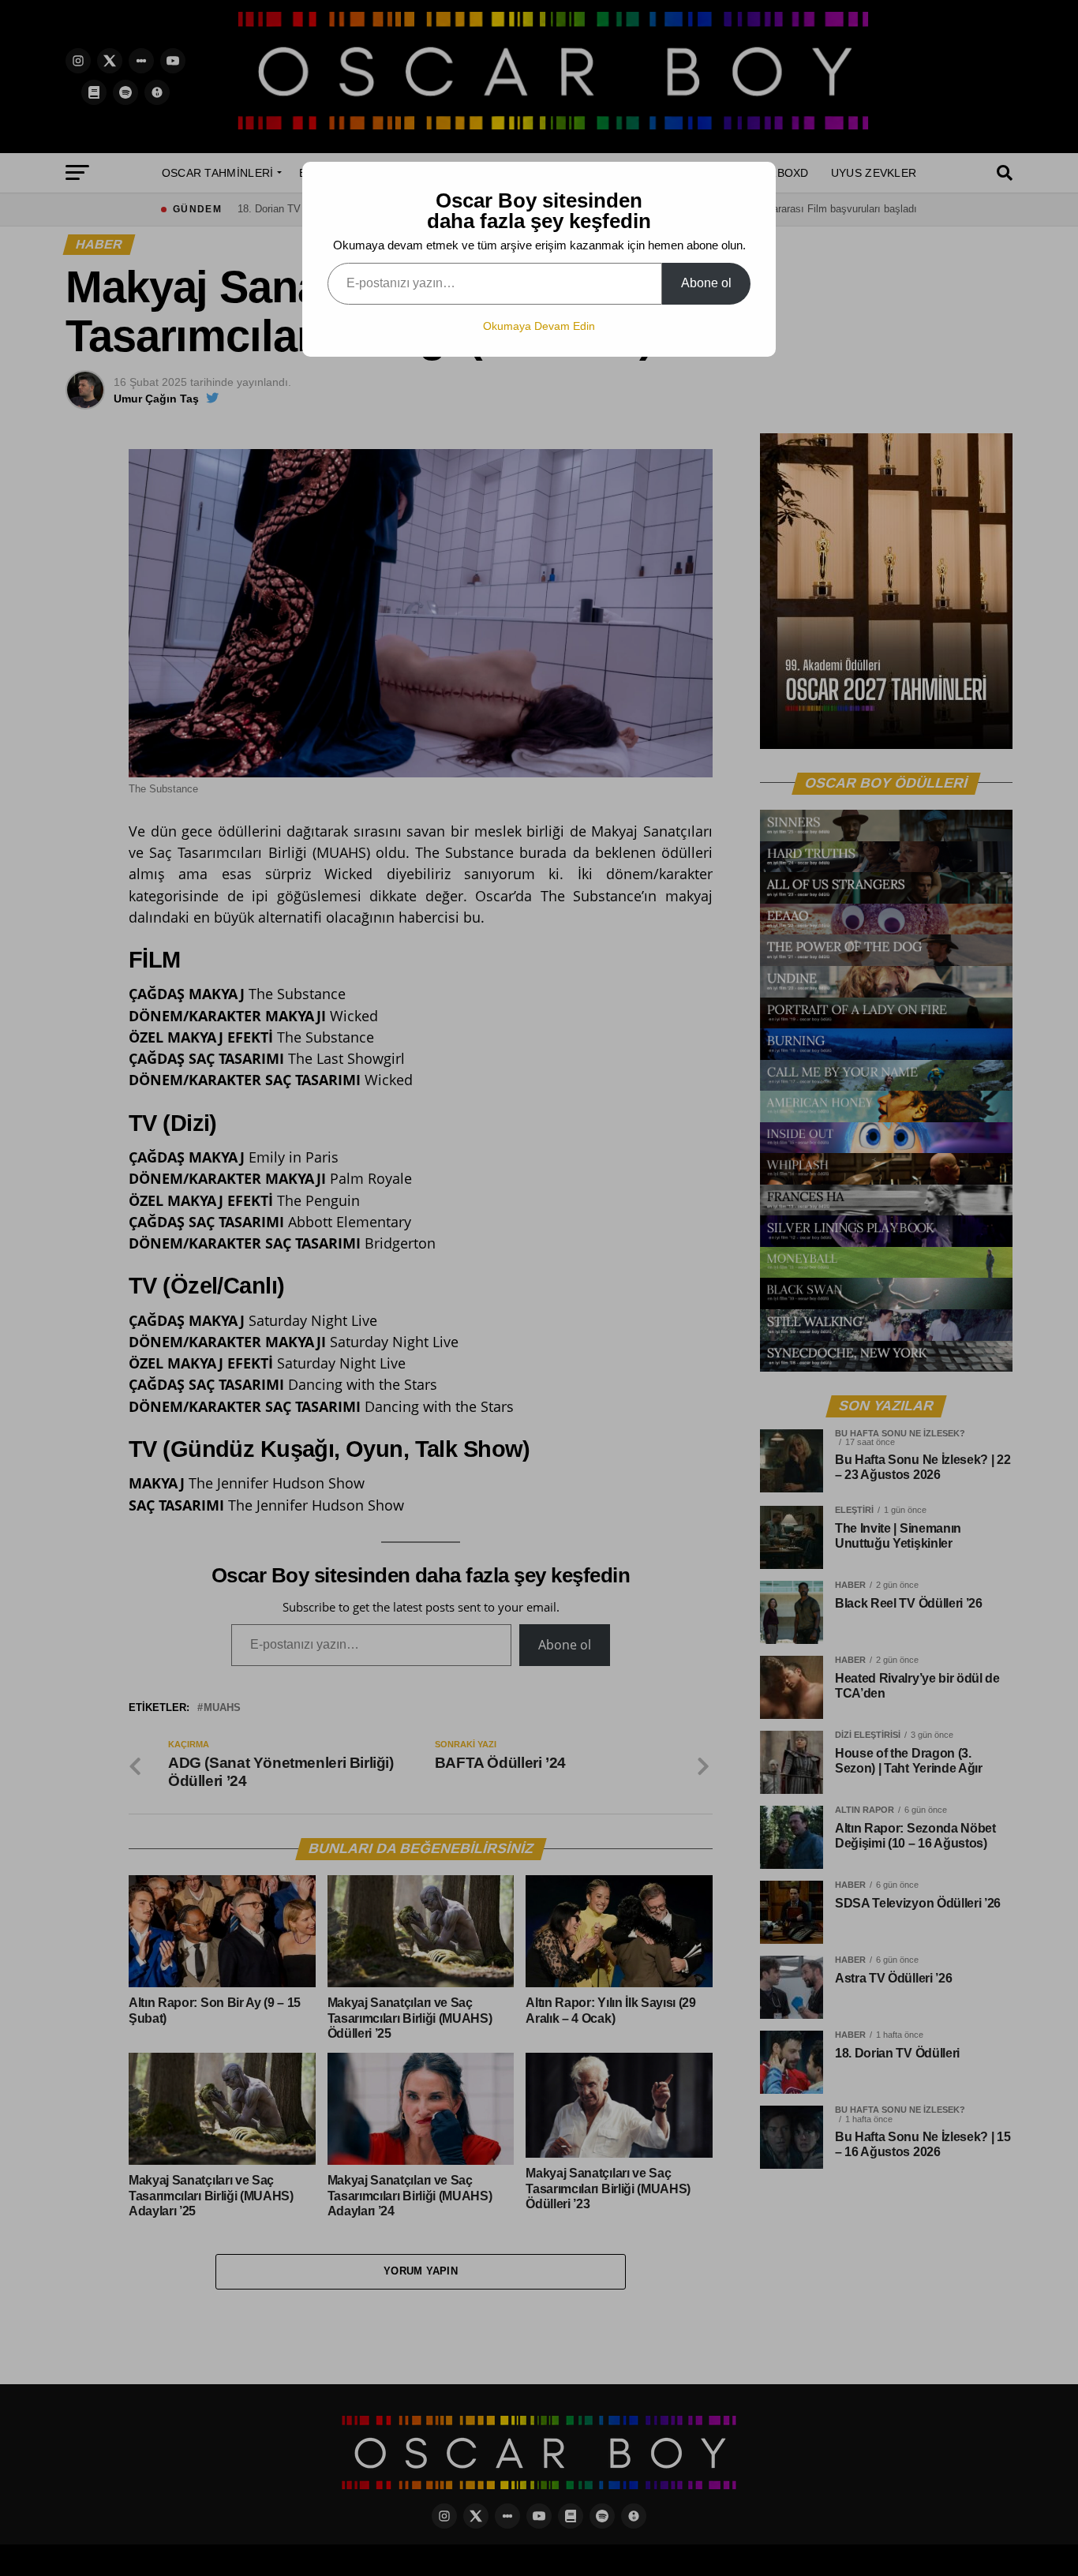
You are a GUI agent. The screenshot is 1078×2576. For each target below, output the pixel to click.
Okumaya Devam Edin (539, 326)
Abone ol (706, 283)
